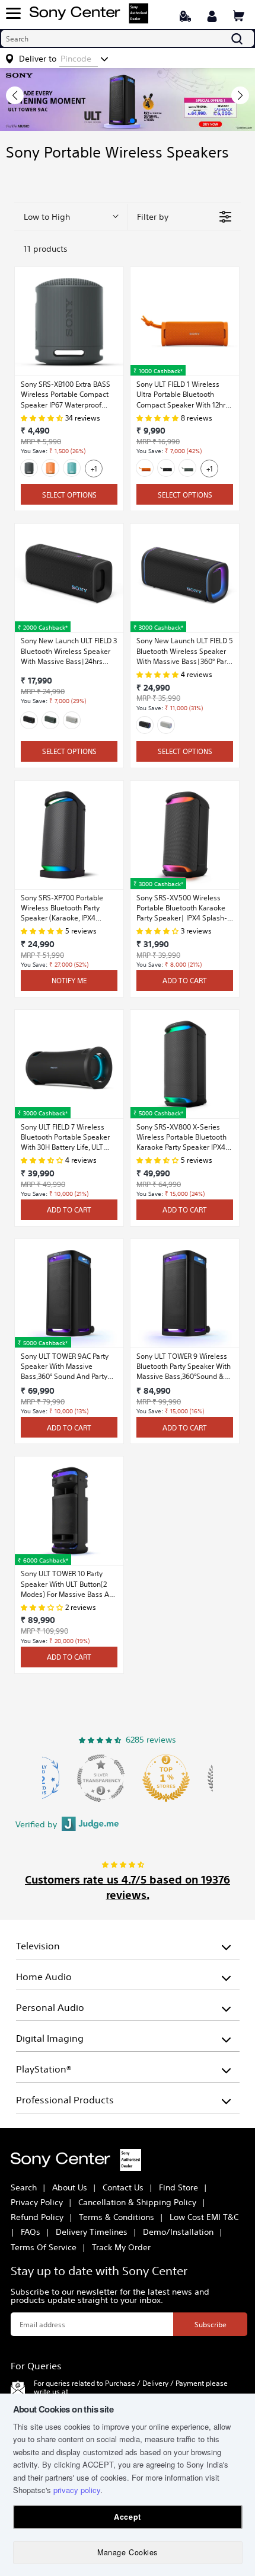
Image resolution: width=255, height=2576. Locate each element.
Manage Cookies (127, 2552)
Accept (127, 2517)
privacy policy (77, 2490)
